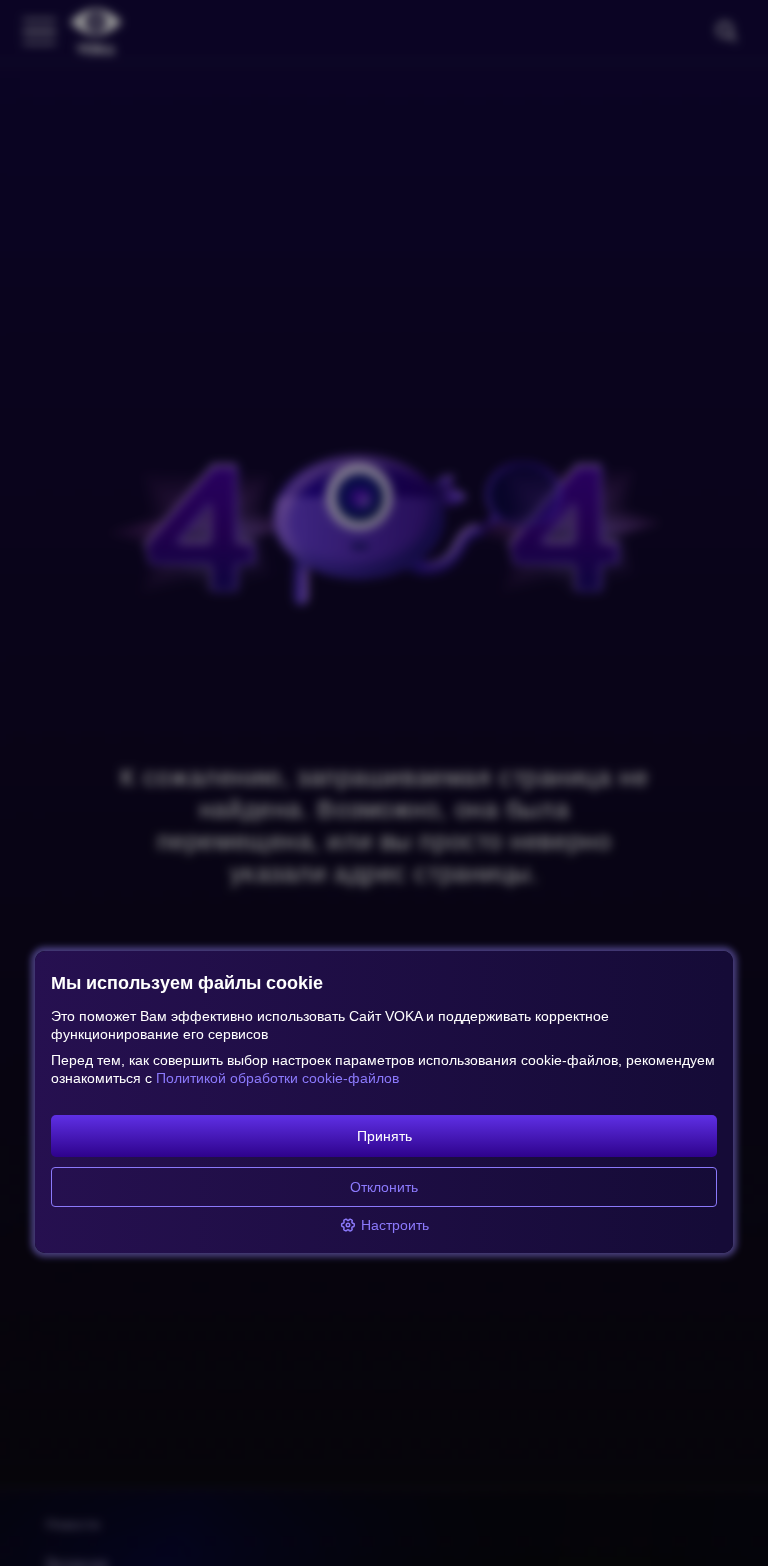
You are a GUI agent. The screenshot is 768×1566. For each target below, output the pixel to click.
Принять (384, 1136)
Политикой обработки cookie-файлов (277, 1078)
